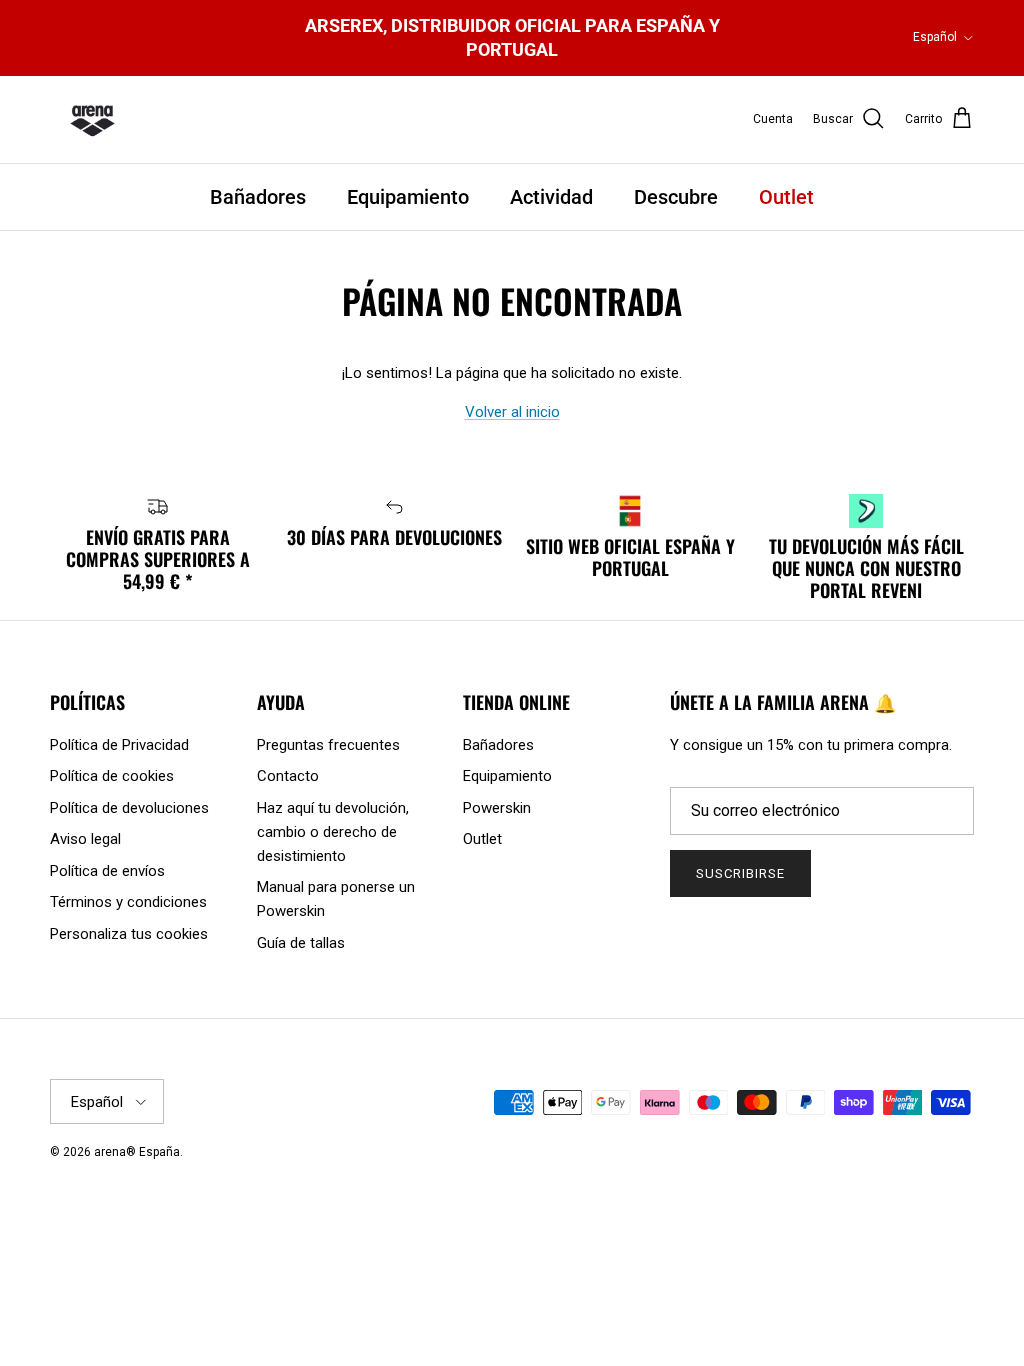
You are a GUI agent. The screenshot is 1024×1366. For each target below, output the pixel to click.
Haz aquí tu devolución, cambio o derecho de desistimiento (333, 832)
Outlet (786, 197)
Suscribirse (740, 873)
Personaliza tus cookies (129, 934)
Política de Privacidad (119, 745)
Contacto (288, 776)
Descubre (676, 197)
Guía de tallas (301, 943)
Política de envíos (107, 871)
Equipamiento (408, 197)
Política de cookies (112, 776)
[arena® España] (92, 120)
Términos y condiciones (128, 902)
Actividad (551, 197)
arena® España (137, 1152)
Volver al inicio (512, 412)
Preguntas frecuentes (328, 745)
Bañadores (258, 197)
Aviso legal (85, 839)
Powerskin (497, 808)
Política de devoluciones (129, 808)
